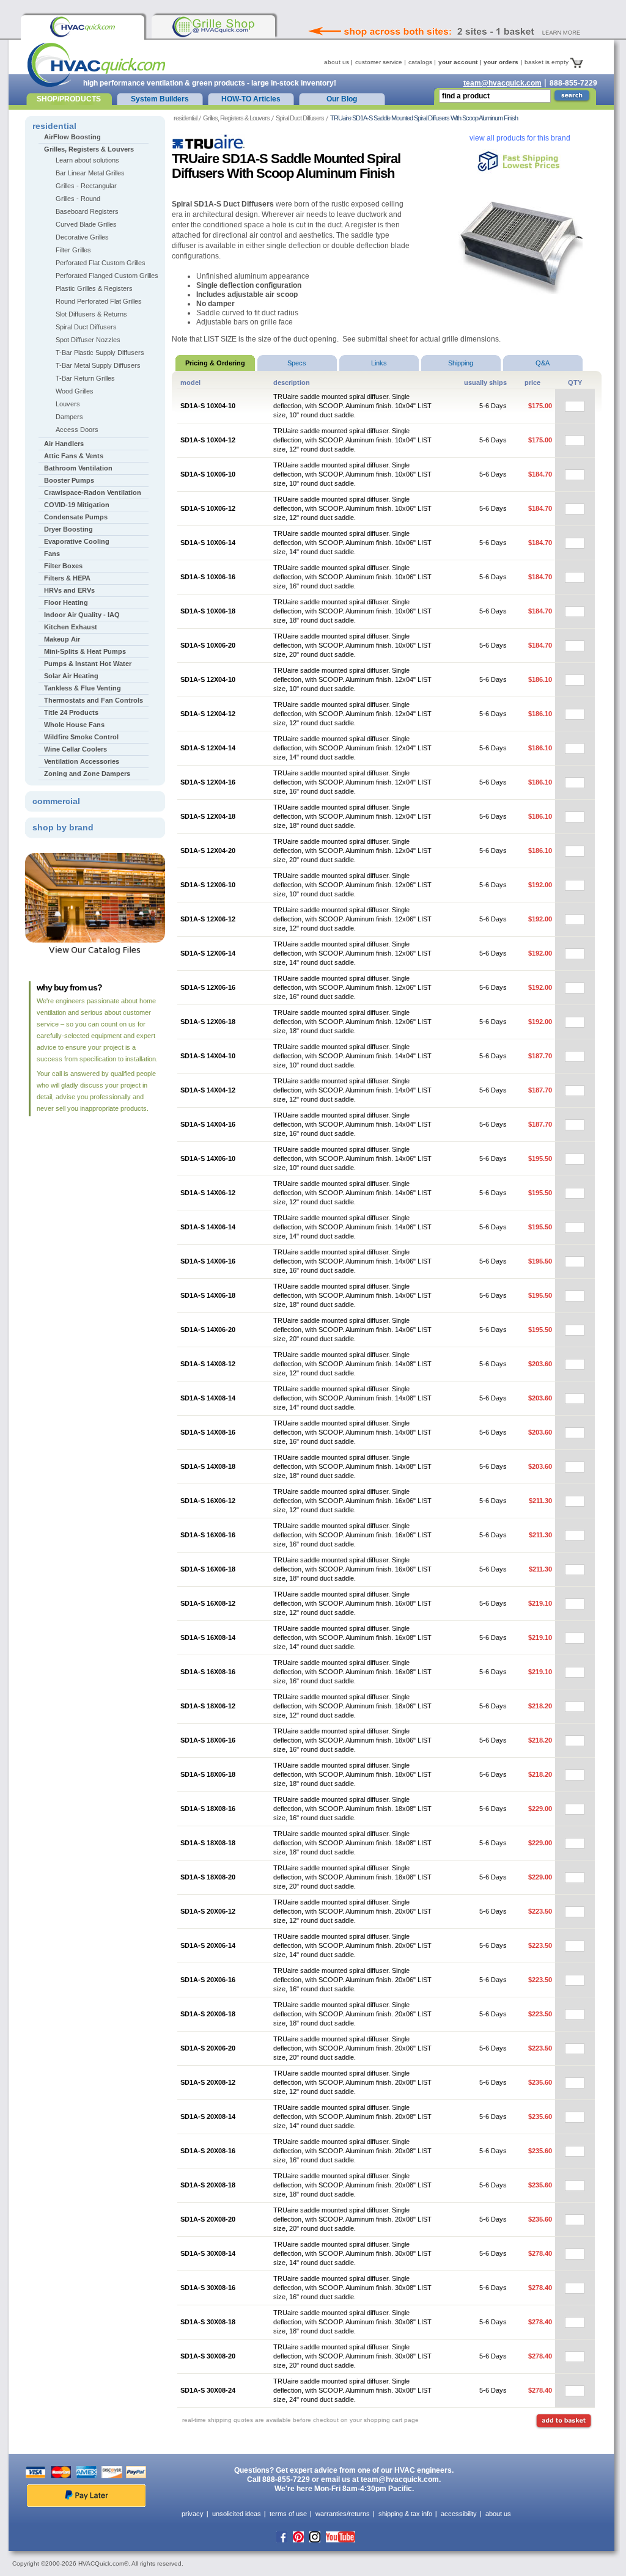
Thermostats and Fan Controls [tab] (94, 700)
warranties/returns (343, 2514)
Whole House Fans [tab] (74, 725)
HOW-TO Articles (251, 99)
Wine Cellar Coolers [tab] (75, 749)
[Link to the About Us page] (471, 15)
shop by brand (63, 827)
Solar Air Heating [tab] (71, 676)
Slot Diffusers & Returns (91, 314)
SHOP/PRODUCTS (69, 99)
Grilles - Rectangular (86, 186)
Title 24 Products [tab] (71, 712)
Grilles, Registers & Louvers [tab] (89, 149)
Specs (297, 363)
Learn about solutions (87, 160)
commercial (56, 801)
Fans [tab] (52, 554)
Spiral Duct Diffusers (300, 118)
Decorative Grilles (82, 237)
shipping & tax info (405, 2514)
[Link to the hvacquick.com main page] (83, 27)
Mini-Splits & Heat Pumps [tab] (85, 651)
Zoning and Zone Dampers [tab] (87, 774)
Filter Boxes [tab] (63, 566)
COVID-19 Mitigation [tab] (77, 505)
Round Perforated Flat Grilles (99, 301)
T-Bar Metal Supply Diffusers (98, 365)
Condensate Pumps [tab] (76, 517)
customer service (379, 62)
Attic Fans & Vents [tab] (74, 456)
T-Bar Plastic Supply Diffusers (100, 353)
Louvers (68, 404)
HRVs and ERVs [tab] (69, 590)
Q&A (543, 363)
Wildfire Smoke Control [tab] (81, 737)
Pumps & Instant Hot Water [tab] (88, 664)
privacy (193, 2514)
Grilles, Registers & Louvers (236, 118)
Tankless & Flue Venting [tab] (83, 688)
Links (379, 363)
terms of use (288, 2514)
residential (185, 118)
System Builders (160, 99)
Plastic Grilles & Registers (94, 288)
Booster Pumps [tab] (69, 480)
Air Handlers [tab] (64, 444)
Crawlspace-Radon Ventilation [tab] (93, 492)
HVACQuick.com (96, 65)
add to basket (563, 2421)
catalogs (420, 62)
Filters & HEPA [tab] (67, 578)
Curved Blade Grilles (86, 224)
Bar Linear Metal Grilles (90, 173)
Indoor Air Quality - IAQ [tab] (82, 615)
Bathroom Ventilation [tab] (78, 468)
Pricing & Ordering (215, 363)
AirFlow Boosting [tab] (72, 137)
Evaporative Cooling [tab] (77, 541)
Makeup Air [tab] (62, 639)
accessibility (459, 2514)
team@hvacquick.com (503, 83)
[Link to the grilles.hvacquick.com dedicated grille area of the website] (213, 27)
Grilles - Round (78, 199)
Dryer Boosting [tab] (68, 529)
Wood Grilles (75, 391)
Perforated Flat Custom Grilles (101, 263)
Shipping (461, 363)
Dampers (69, 417)
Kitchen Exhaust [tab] (71, 627)
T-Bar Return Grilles (85, 378)
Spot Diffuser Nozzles (88, 340)
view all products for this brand (520, 138)
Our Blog (342, 99)
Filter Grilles (73, 250)
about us (337, 62)
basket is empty (547, 62)
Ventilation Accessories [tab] (82, 761)
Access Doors (77, 430)
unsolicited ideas (237, 2514)
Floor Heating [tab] (66, 602)
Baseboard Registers (87, 211)
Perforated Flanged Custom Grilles (107, 276)
